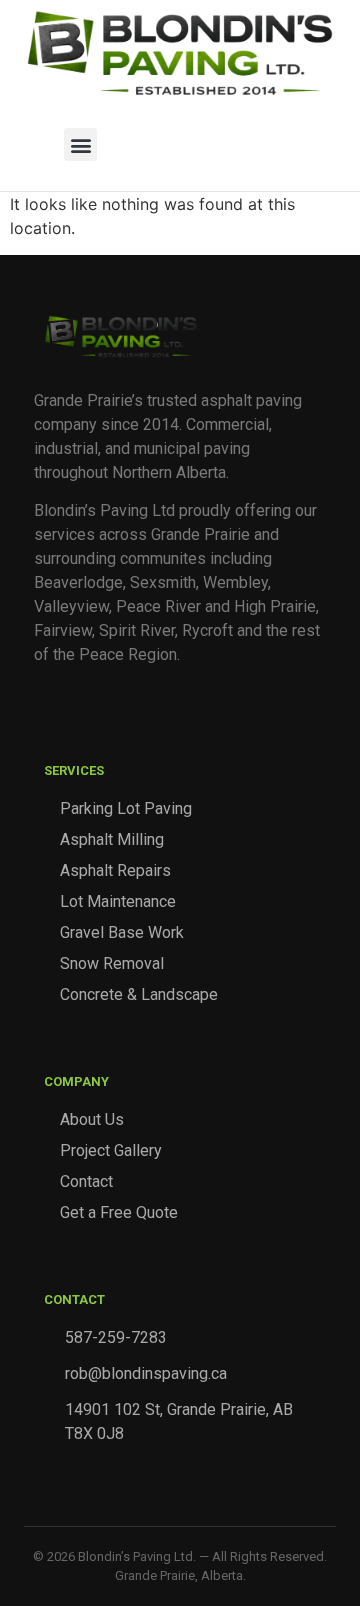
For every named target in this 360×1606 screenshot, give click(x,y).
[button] (80, 144)
